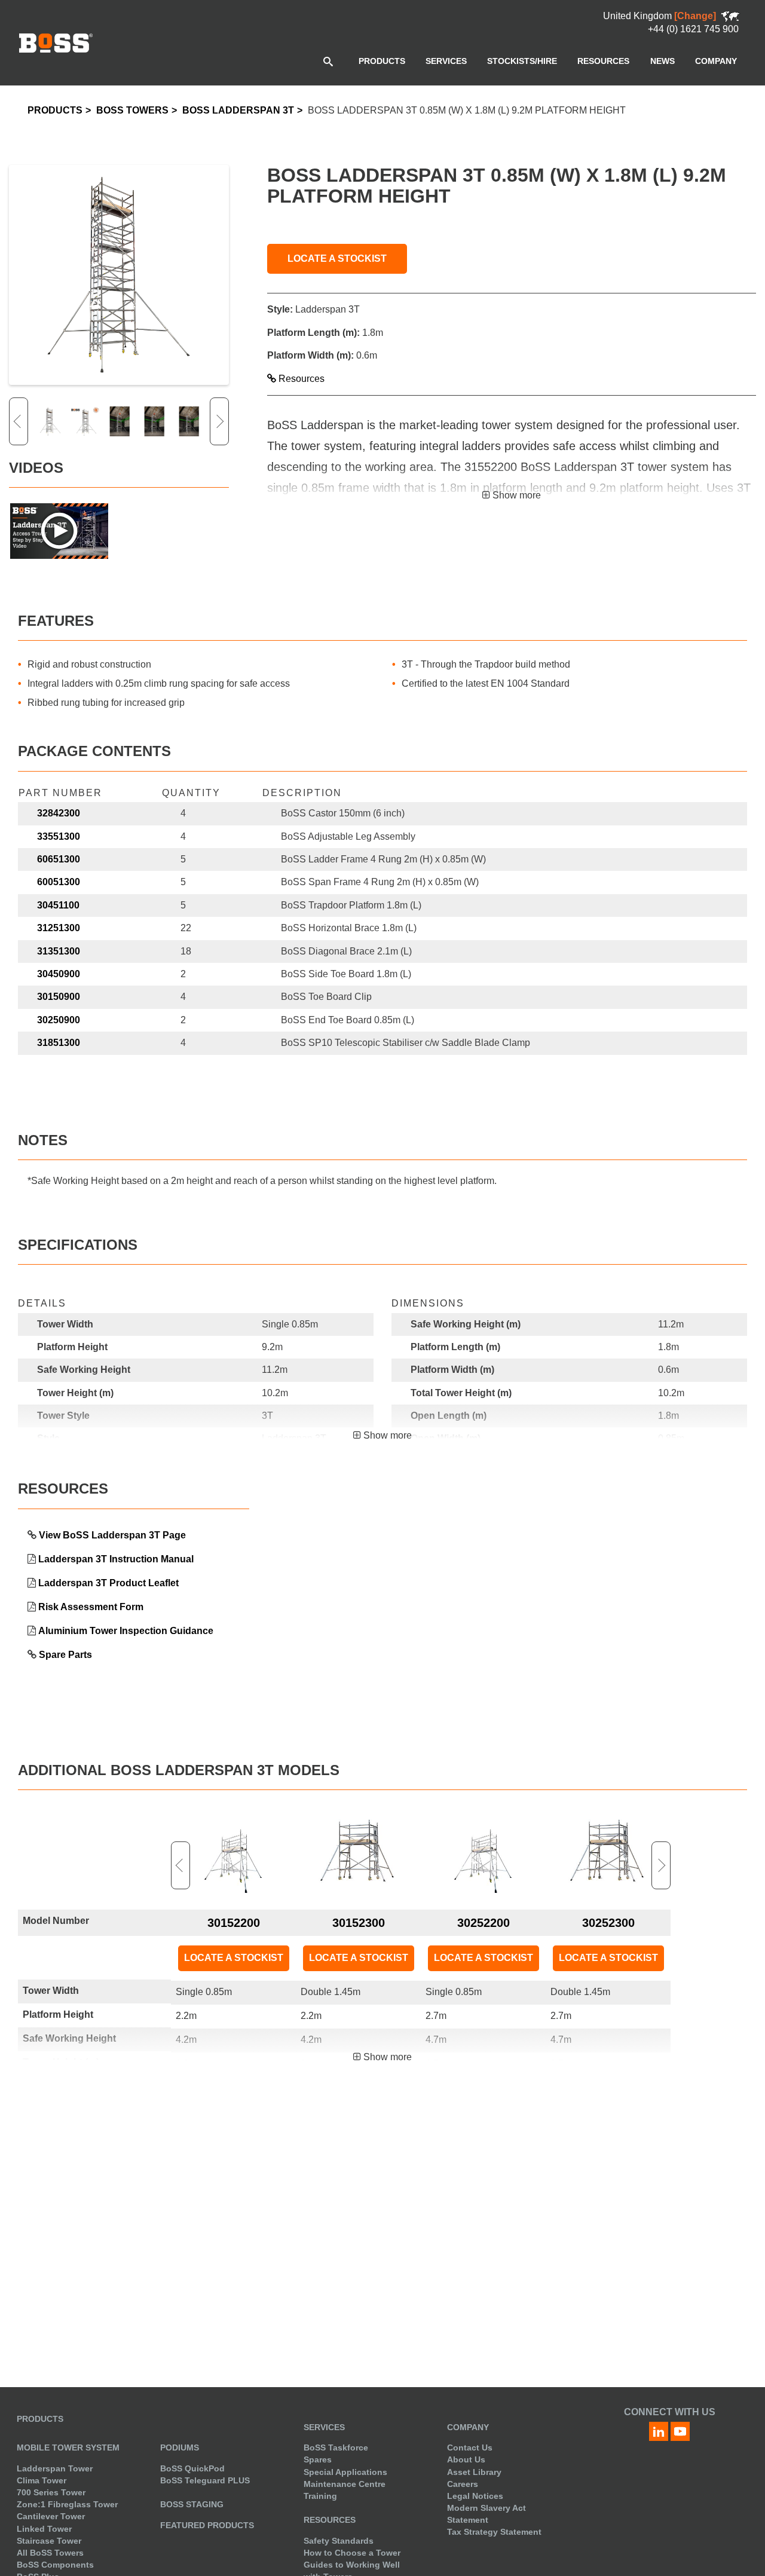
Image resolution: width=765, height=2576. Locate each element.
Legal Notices (475, 2496)
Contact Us (470, 2447)
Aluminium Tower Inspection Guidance (126, 1631)
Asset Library (474, 2472)
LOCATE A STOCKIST (337, 258)
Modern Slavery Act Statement (486, 2514)
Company (468, 2427)
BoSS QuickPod (192, 2468)
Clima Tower (42, 2480)
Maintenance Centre (345, 2484)
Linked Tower (44, 2529)
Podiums (180, 2447)
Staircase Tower (49, 2541)
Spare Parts (65, 1655)
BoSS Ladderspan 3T (238, 110)
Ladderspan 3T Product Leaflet (108, 1583)
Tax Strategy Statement (494, 2532)
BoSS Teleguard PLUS (205, 2480)
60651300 (59, 859)
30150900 (59, 997)
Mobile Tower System (68, 2447)
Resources (300, 379)
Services (324, 2427)
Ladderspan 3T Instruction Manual (116, 1559)
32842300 (59, 813)
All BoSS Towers (50, 2553)
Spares (318, 2459)
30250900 (59, 1020)
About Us (466, 2459)
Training (320, 2496)
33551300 (59, 836)
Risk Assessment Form (91, 1607)
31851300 (59, 1043)
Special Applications (345, 2472)
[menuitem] (382, 61)
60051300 (59, 882)
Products (55, 110)
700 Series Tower (51, 2492)
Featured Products (207, 2525)
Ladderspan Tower (55, 2468)
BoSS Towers (132, 110)
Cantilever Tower (51, 2516)
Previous (19, 421)
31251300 (59, 928)
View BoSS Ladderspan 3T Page (112, 1535)
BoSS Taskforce (336, 2447)
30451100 (58, 905)
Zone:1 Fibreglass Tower (67, 2504)
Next (219, 421)
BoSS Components (55, 2565)
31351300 (59, 951)
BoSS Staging (192, 2504)
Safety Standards (339, 2541)
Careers (463, 2484)
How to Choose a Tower (352, 2553)
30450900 (59, 974)
